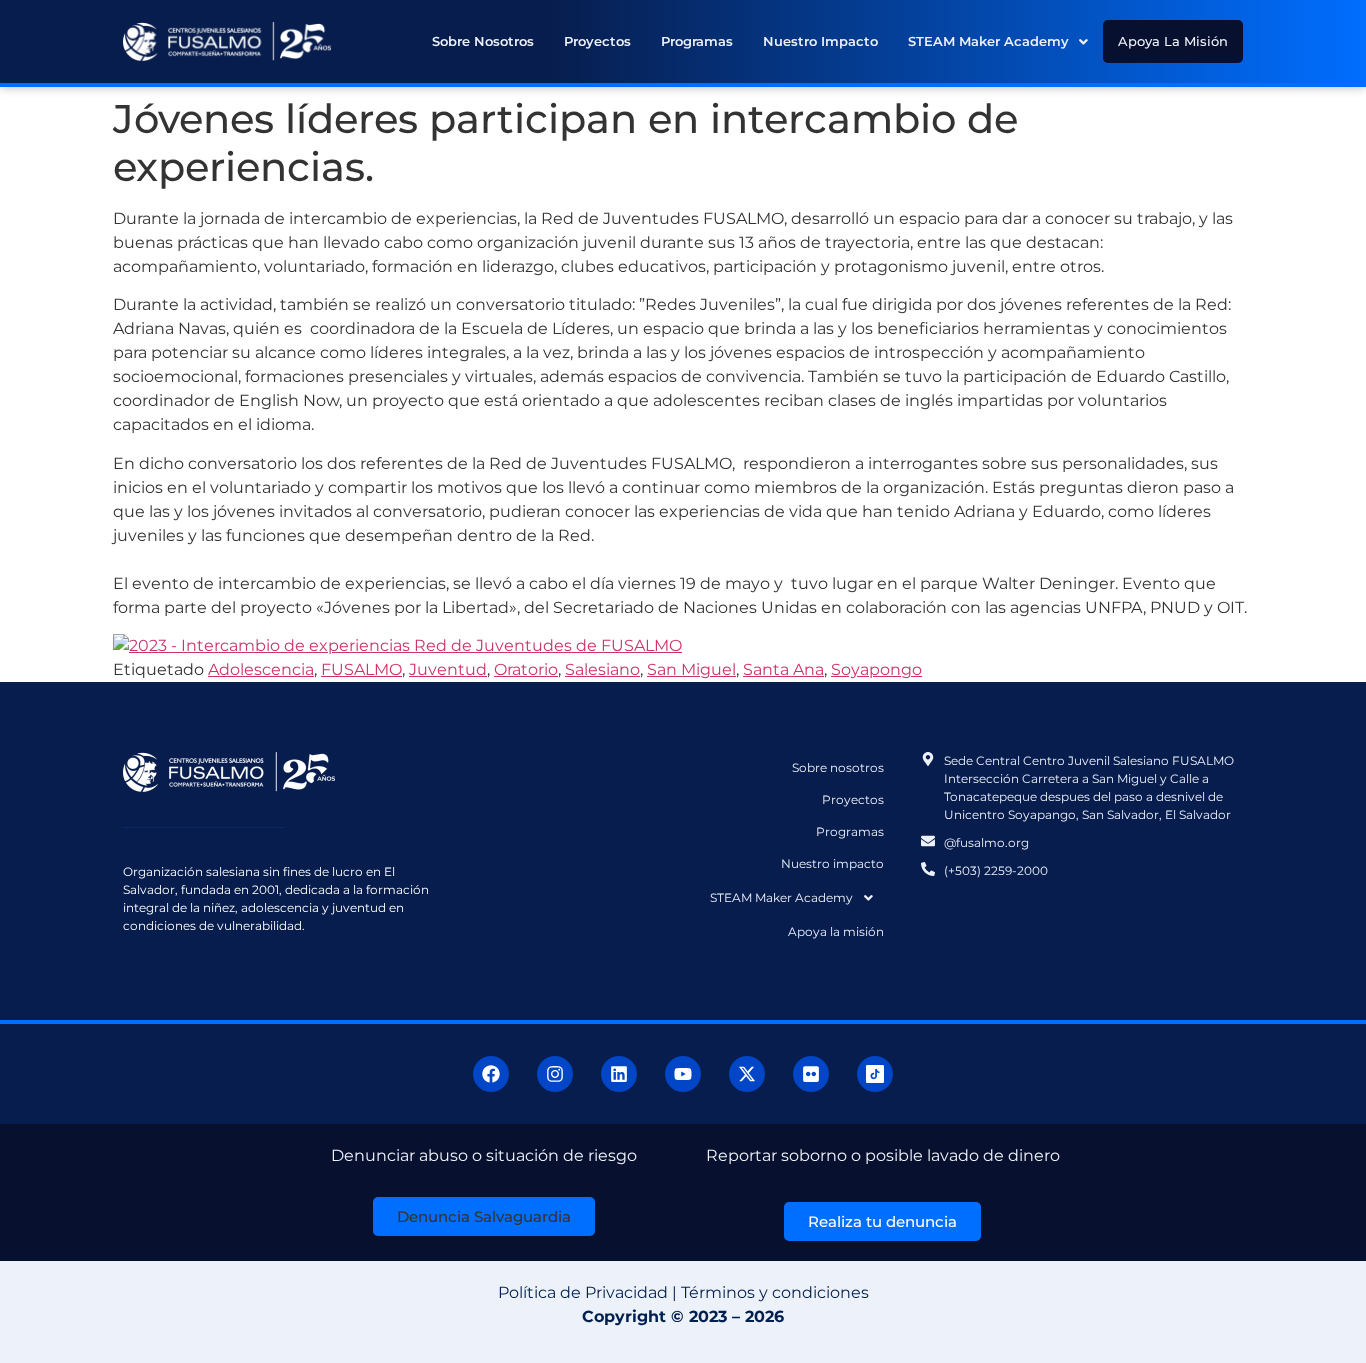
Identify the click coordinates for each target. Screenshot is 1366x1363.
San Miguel (691, 669)
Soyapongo (876, 669)
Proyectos (597, 41)
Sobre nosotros (483, 41)
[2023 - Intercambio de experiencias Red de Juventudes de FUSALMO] (397, 645)
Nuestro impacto (820, 41)
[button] (998, 41)
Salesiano (602, 669)
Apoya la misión (1173, 41)
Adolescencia (261, 669)
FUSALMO (361, 669)
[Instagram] (555, 1074)
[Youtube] (683, 1074)
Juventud (448, 669)
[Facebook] (491, 1074)
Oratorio (526, 669)
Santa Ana (783, 669)
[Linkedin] (619, 1074)
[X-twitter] (747, 1074)
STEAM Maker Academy (988, 41)
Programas (697, 41)
